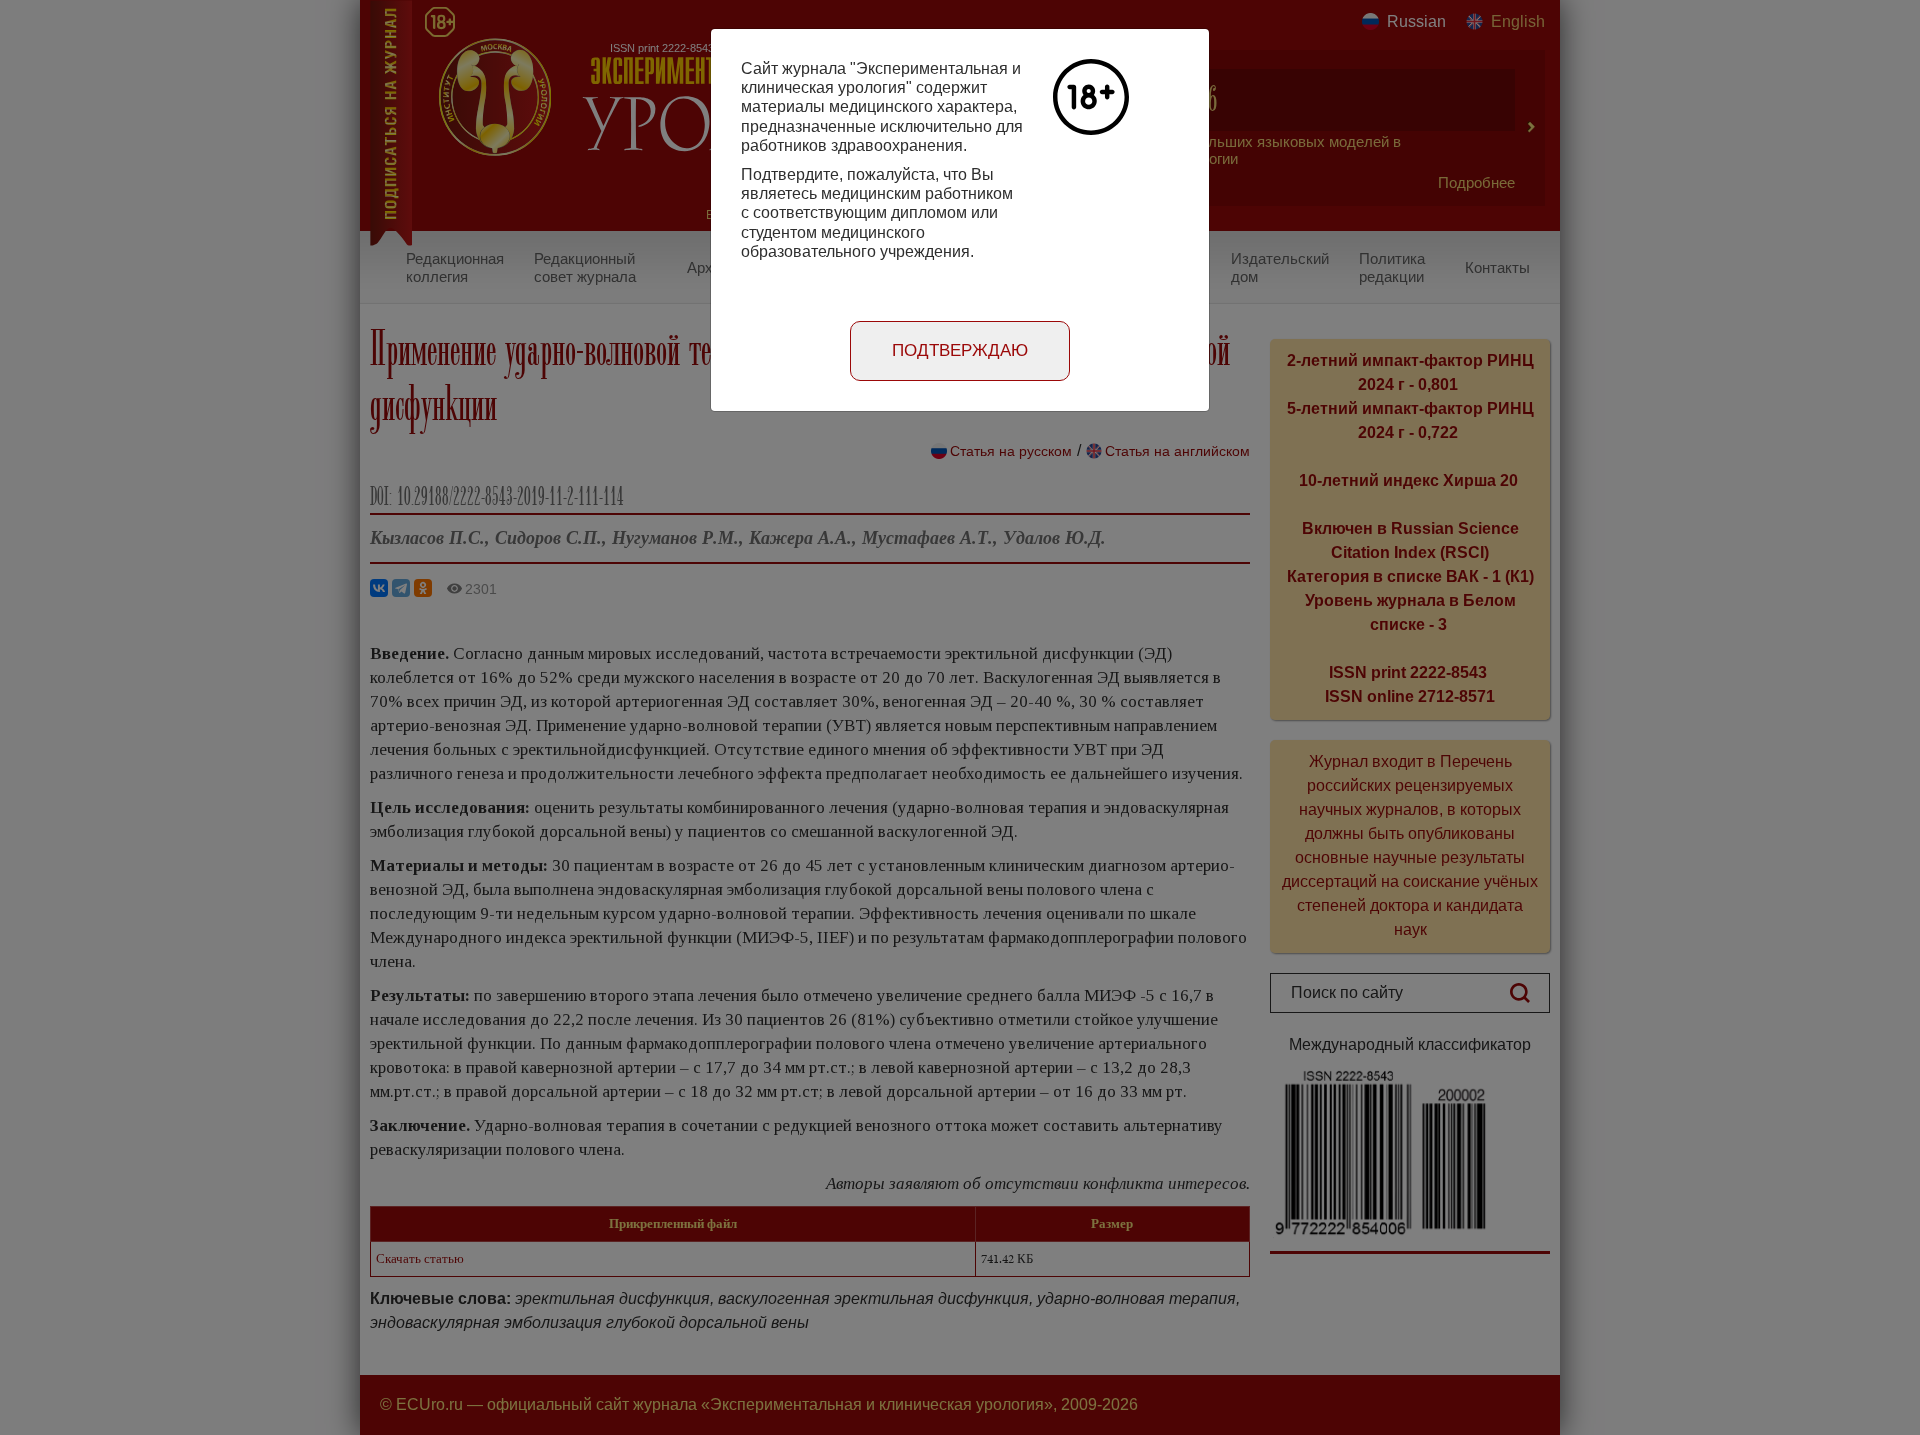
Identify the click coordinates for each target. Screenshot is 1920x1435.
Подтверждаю (960, 350)
